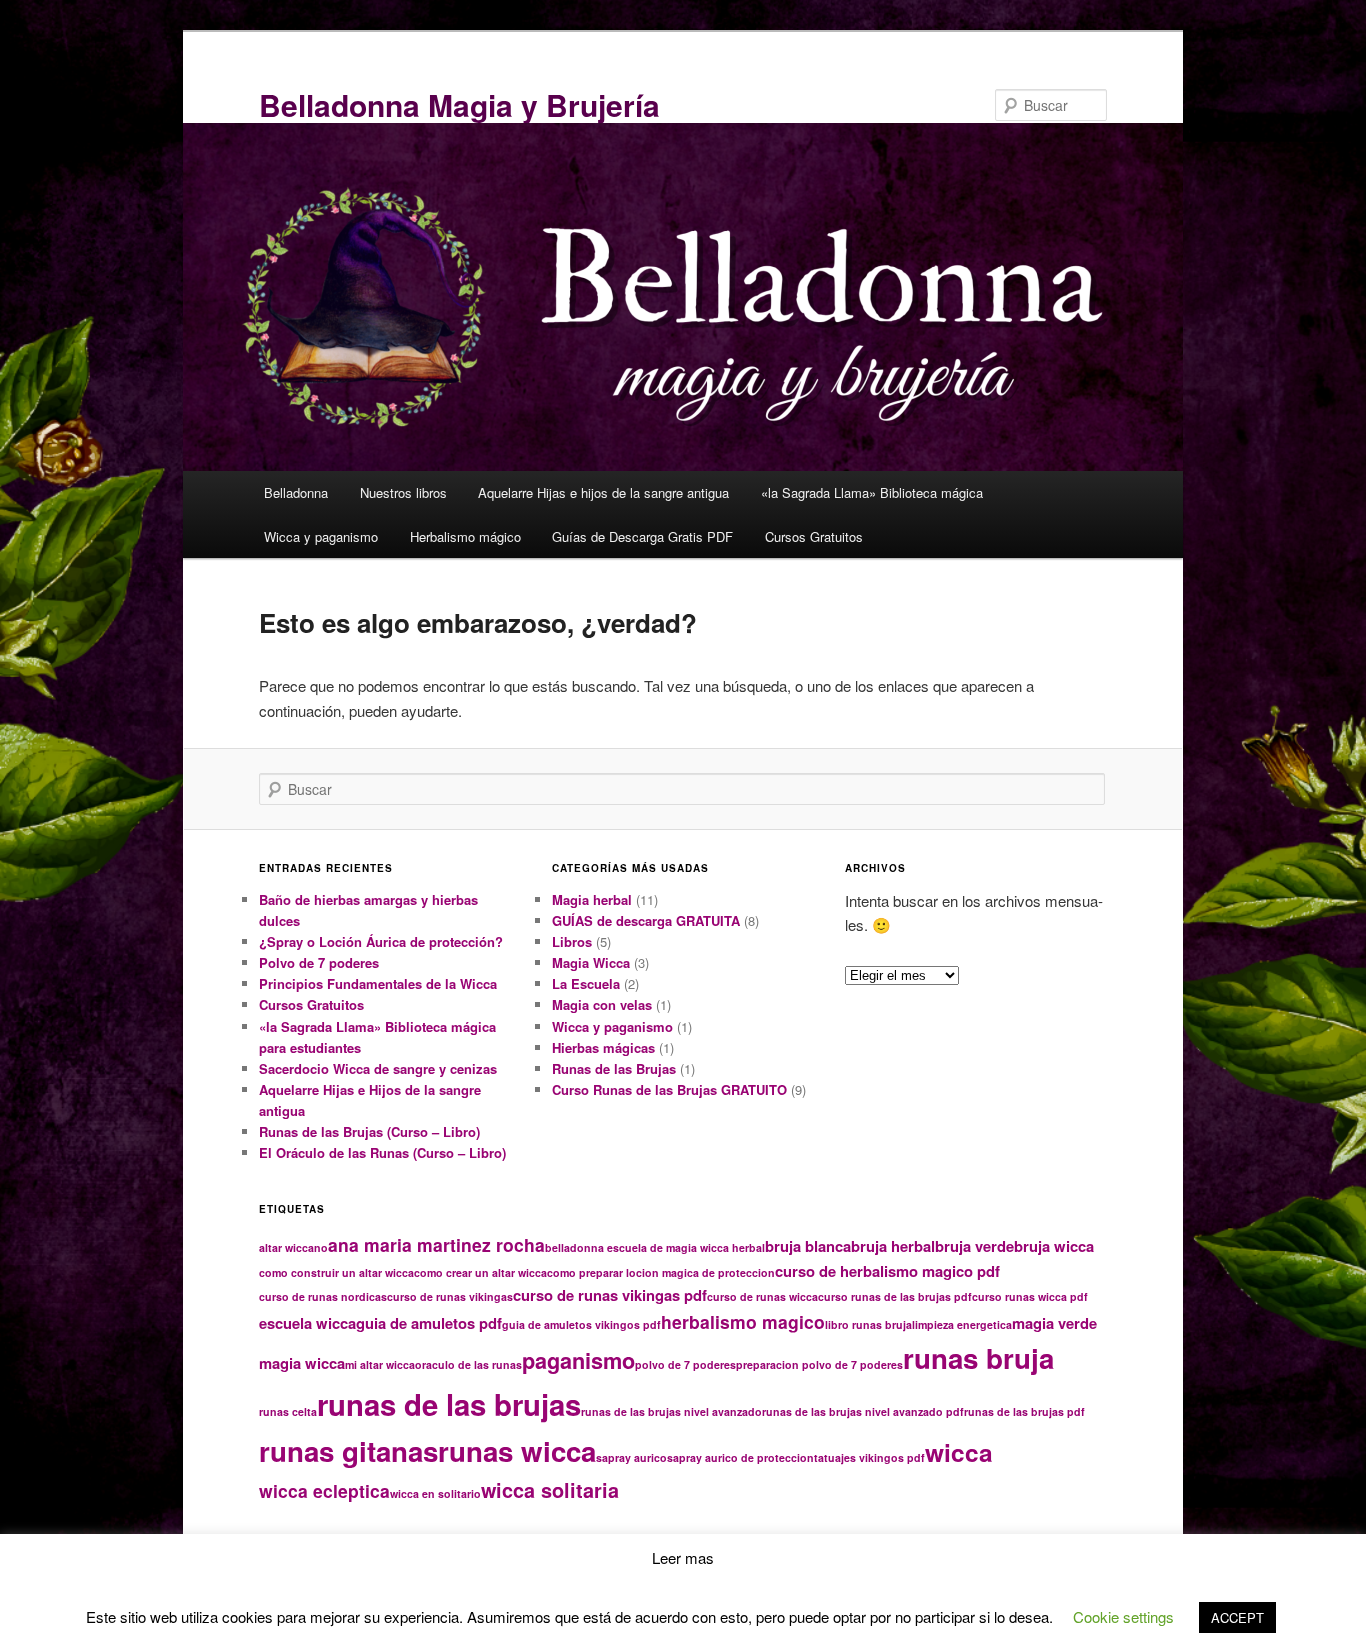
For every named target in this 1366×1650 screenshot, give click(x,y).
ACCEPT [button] (1237, 1617)
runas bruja (978, 1358)
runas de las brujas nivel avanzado (671, 1411)
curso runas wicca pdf (1030, 1296)
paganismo (578, 1360)
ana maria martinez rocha (436, 1244)
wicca (959, 1452)
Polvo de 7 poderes (319, 962)
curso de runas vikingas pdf (610, 1295)
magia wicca (302, 1363)
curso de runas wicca (762, 1296)
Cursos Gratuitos (814, 536)
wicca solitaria (550, 1490)
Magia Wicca (591, 962)
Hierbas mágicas (603, 1047)
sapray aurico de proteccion (740, 1457)
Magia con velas (602, 1004)
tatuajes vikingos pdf (869, 1457)
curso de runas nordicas (323, 1296)
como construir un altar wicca (336, 1272)
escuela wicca (307, 1323)
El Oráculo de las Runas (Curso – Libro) (382, 1152)
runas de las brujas (449, 1404)
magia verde (1054, 1323)
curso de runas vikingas (450, 1296)
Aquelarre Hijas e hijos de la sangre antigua (603, 492)
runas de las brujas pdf (1024, 1411)
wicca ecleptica (324, 1490)
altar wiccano (293, 1247)
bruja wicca (1054, 1246)
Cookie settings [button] (1123, 1616)
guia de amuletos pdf (429, 1323)
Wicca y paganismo (321, 536)
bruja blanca (808, 1246)
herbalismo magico (743, 1321)
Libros (572, 941)
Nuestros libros (403, 492)
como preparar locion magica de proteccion (661, 1272)
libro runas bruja (868, 1324)
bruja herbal (893, 1246)
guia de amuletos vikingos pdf (581, 1324)
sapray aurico (631, 1457)
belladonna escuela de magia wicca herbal (655, 1247)
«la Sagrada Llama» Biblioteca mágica (872, 492)
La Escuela (586, 983)
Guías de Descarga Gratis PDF (642, 536)
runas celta (288, 1411)
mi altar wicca (380, 1364)
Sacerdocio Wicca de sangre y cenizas (378, 1068)
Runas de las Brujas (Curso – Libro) (369, 1131)
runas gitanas (348, 1451)
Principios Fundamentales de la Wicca (378, 983)
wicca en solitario (435, 1493)
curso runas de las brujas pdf (895, 1296)
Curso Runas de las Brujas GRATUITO (669, 1089)
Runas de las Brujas (614, 1068)
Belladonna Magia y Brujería (459, 104)
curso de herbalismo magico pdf (887, 1271)
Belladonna (296, 492)
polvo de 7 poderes (685, 1364)
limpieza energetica (962, 1324)
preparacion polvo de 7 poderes (819, 1364)
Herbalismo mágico (465, 536)
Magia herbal (592, 899)
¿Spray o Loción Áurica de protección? (381, 941)
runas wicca (517, 1451)
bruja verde (974, 1246)
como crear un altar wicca (480, 1272)
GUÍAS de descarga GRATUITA (646, 920)
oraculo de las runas (468, 1364)
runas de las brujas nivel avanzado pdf (863, 1411)
